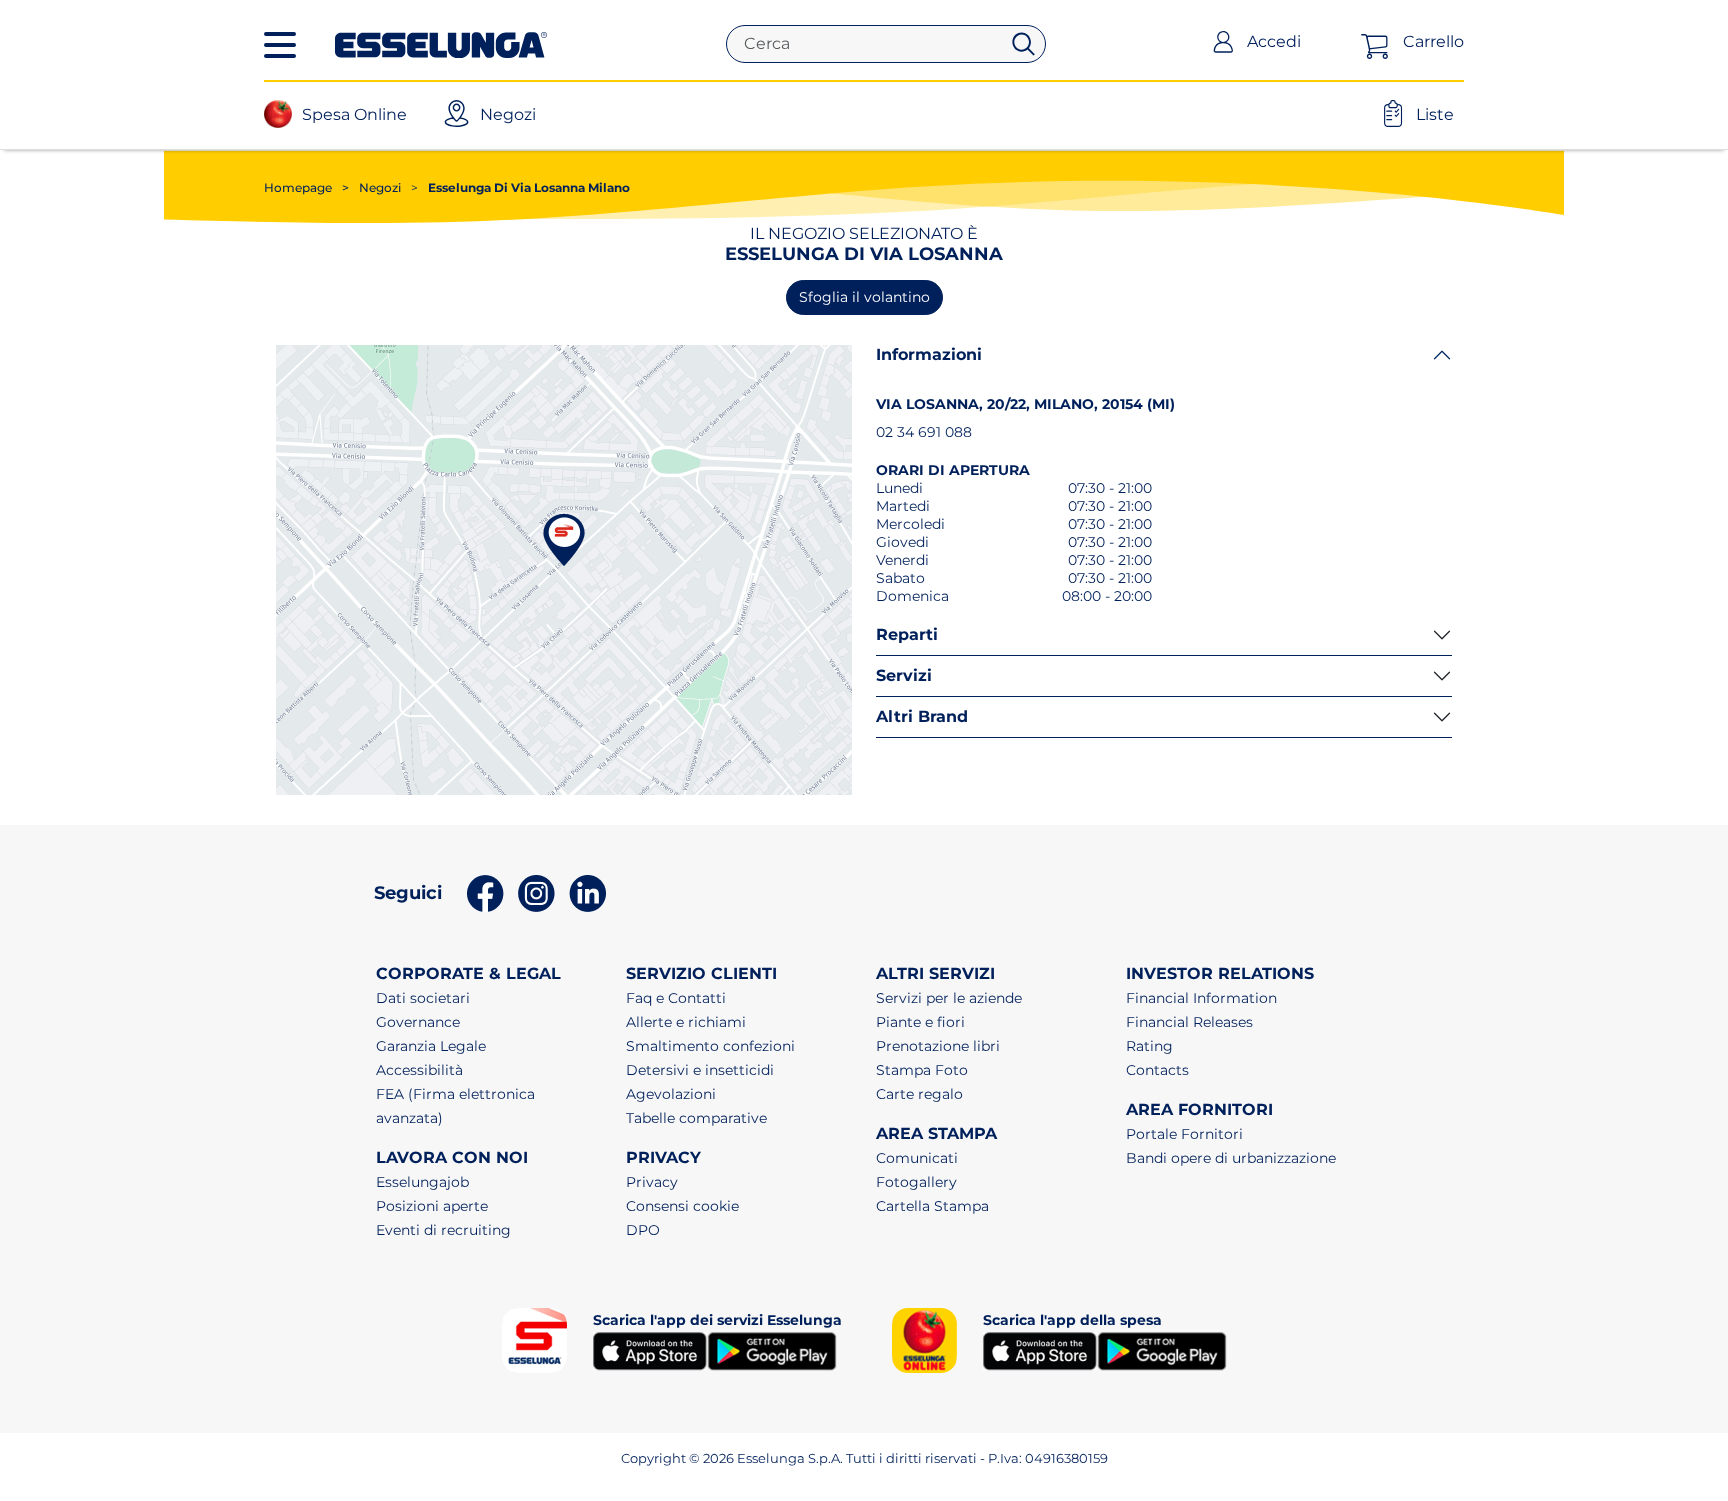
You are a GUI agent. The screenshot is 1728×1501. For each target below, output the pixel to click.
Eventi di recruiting (443, 1230)
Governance (418, 1022)
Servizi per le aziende (949, 998)
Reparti (907, 634)
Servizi (904, 675)
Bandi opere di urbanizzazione (1231, 1158)
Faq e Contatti (676, 998)
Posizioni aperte (432, 1206)
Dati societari (423, 998)
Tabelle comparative (696, 1118)
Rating (1149, 1046)
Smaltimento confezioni (710, 1046)
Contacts (1157, 1070)
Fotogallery (916, 1182)
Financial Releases (1189, 1022)
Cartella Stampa (932, 1206)
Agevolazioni (671, 1094)
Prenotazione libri (938, 1046)
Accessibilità (419, 1070)
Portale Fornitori (1184, 1134)
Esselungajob (422, 1182)
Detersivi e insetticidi (700, 1070)
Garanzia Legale (431, 1046)
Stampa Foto (922, 1070)
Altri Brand (922, 716)
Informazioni (929, 354)
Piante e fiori (920, 1022)
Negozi (371, 187)
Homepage (298, 187)
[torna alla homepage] (441, 43)
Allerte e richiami (686, 1022)
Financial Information (1201, 998)
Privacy (652, 1182)
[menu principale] (280, 45)
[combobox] (871, 44)
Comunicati (917, 1158)
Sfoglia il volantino (864, 297)
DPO (643, 1230)
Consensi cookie (682, 1206)
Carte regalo (919, 1094)
